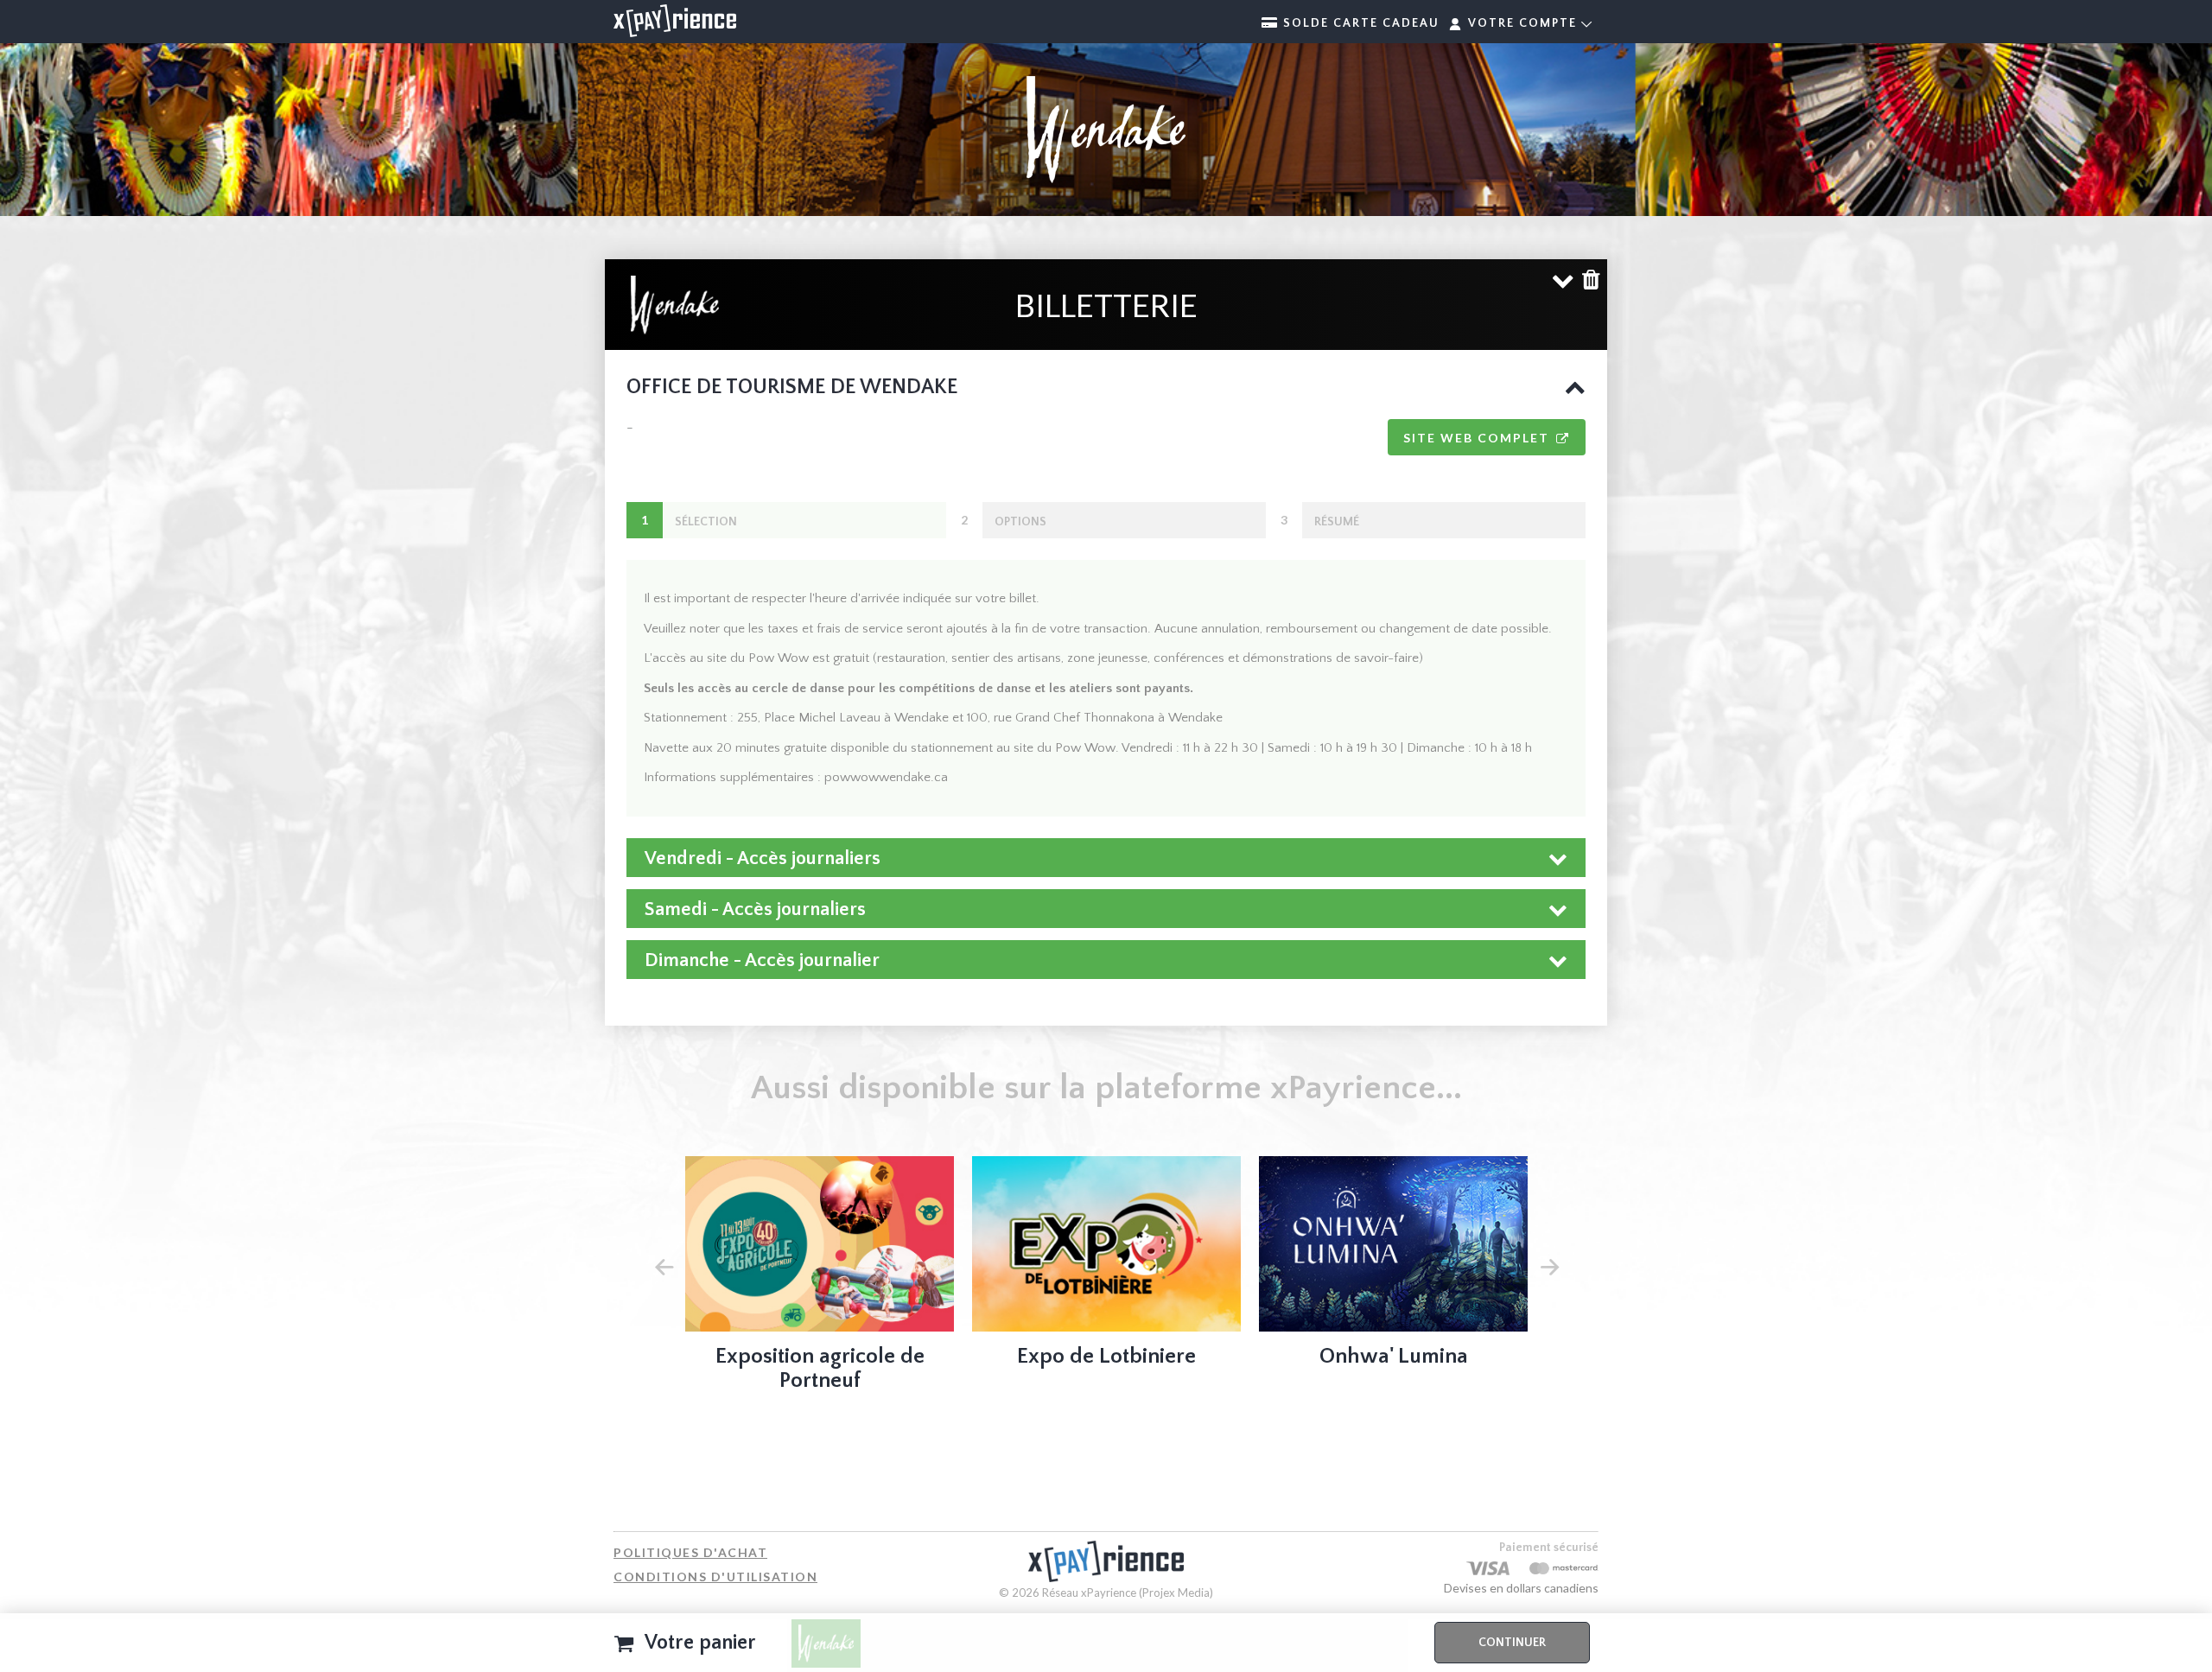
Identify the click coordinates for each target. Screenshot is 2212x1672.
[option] (820, 1279)
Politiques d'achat (690, 1552)
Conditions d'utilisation (715, 1577)
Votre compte (1522, 23)
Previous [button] (664, 1265)
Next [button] (1549, 1265)
